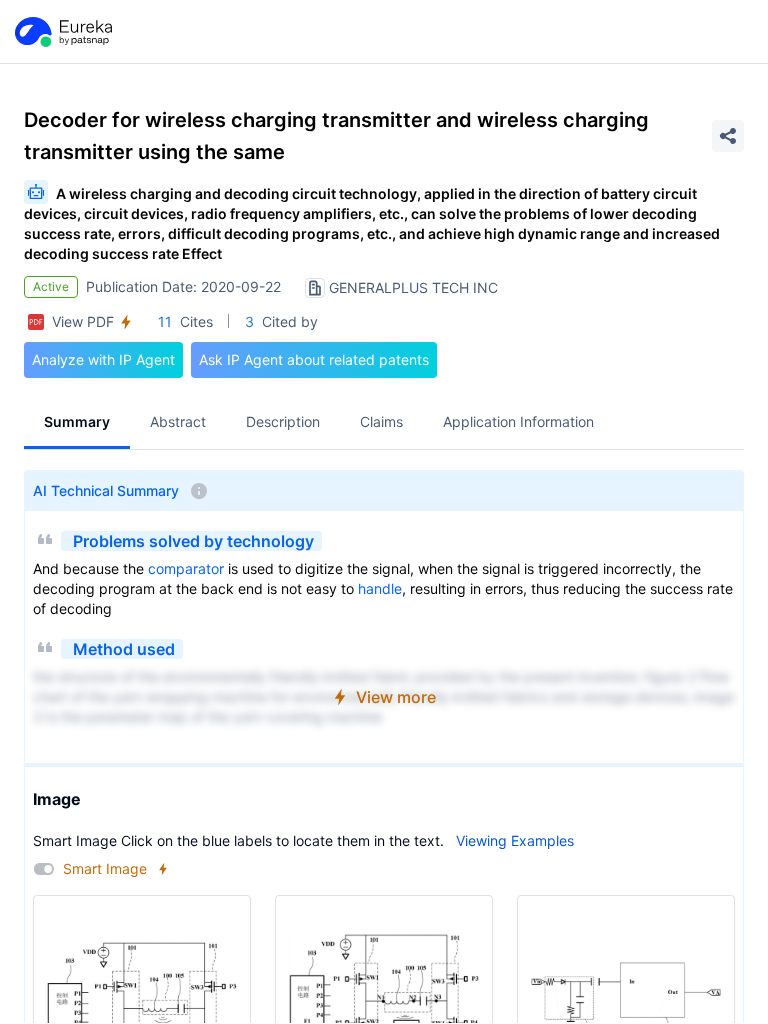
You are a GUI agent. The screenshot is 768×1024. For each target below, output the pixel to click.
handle (380, 588)
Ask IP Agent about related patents (314, 359)
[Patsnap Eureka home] (62, 32)
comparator (186, 568)
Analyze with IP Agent (103, 359)
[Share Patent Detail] (728, 136)
